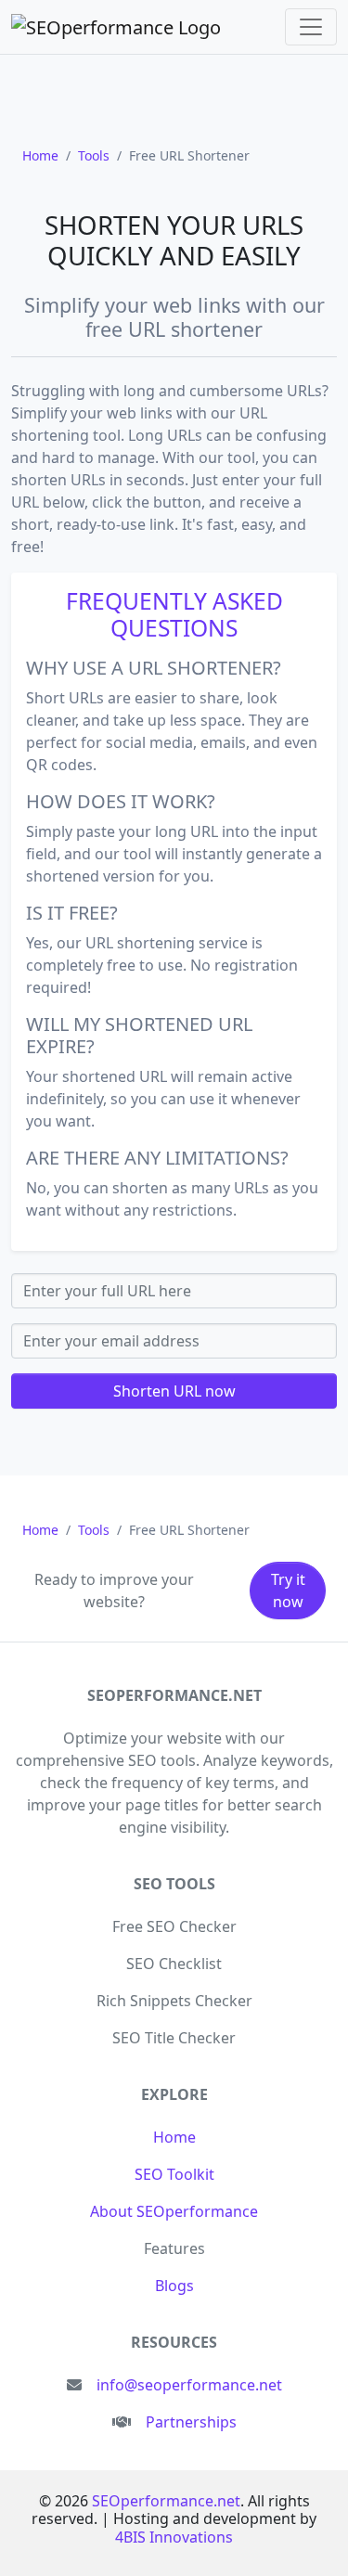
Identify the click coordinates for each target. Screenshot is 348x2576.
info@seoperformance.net (189, 2385)
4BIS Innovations (174, 2537)
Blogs (174, 2286)
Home (174, 2137)
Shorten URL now (174, 1391)
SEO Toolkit (174, 2174)
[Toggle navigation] (311, 27)
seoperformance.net (174, 1695)
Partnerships (191, 2422)
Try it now (288, 1591)
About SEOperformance (174, 2211)
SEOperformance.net (166, 2501)
